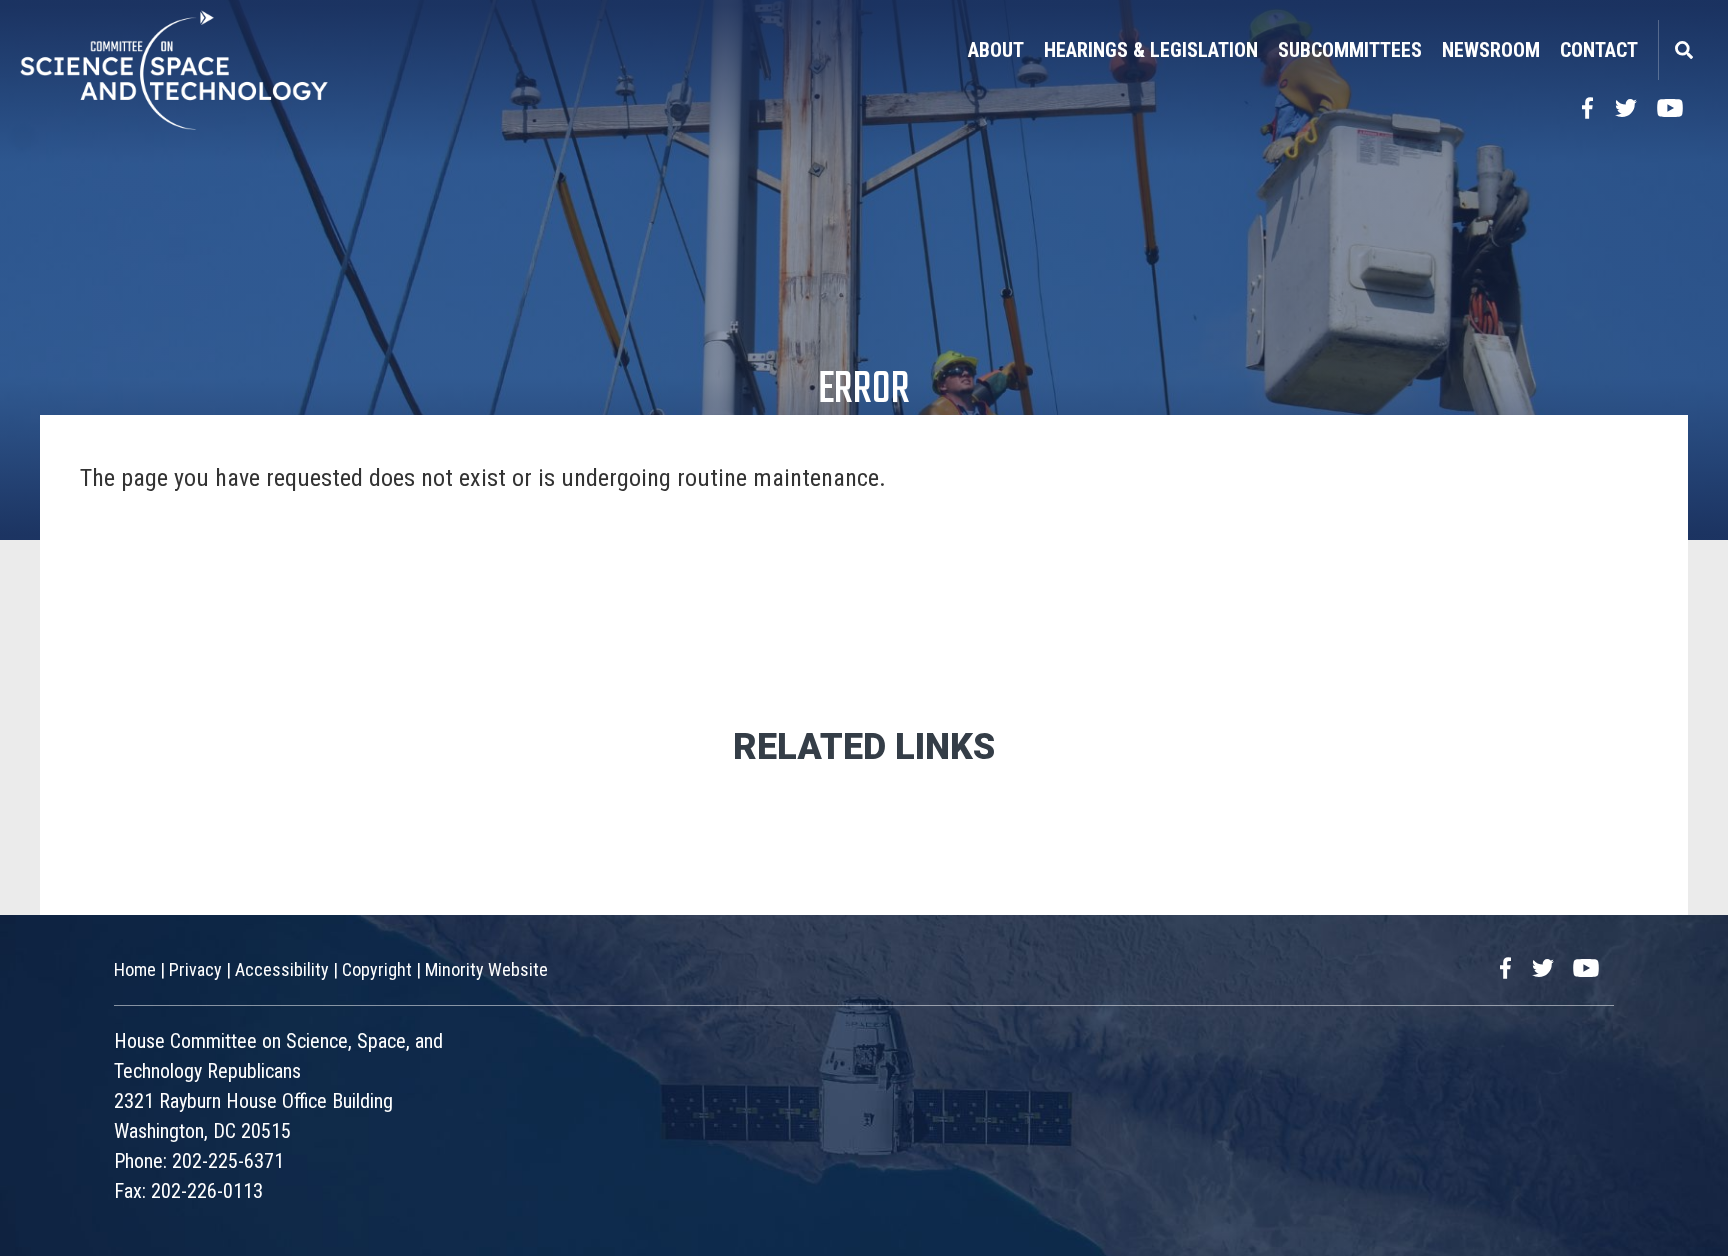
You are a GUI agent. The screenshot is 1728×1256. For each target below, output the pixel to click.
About (996, 50)
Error (864, 390)
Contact (1599, 50)
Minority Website (486, 969)
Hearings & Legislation (1151, 50)
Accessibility (282, 969)
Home (135, 969)
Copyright (377, 969)
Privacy (195, 969)
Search (1683, 50)
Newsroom (1491, 50)
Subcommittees (1350, 50)
